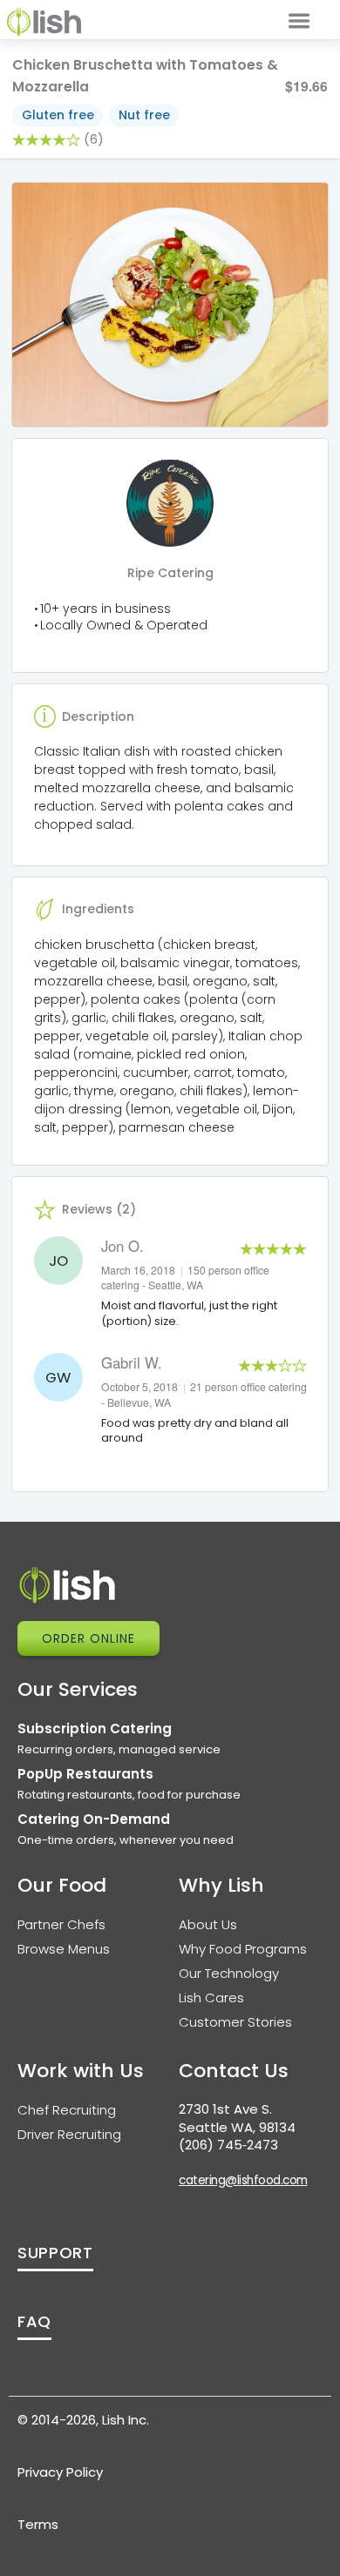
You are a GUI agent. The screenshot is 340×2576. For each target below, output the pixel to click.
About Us (208, 1924)
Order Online (88, 1638)
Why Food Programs (243, 1949)
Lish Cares (211, 1998)
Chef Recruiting (67, 2110)
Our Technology (229, 1973)
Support (55, 2253)
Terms (38, 2524)
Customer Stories (235, 2022)
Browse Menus (64, 1949)
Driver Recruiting (69, 2134)
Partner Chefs (61, 1924)
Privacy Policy (60, 2472)
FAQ (34, 2321)
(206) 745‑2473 (228, 2145)
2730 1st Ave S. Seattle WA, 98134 (237, 2118)
